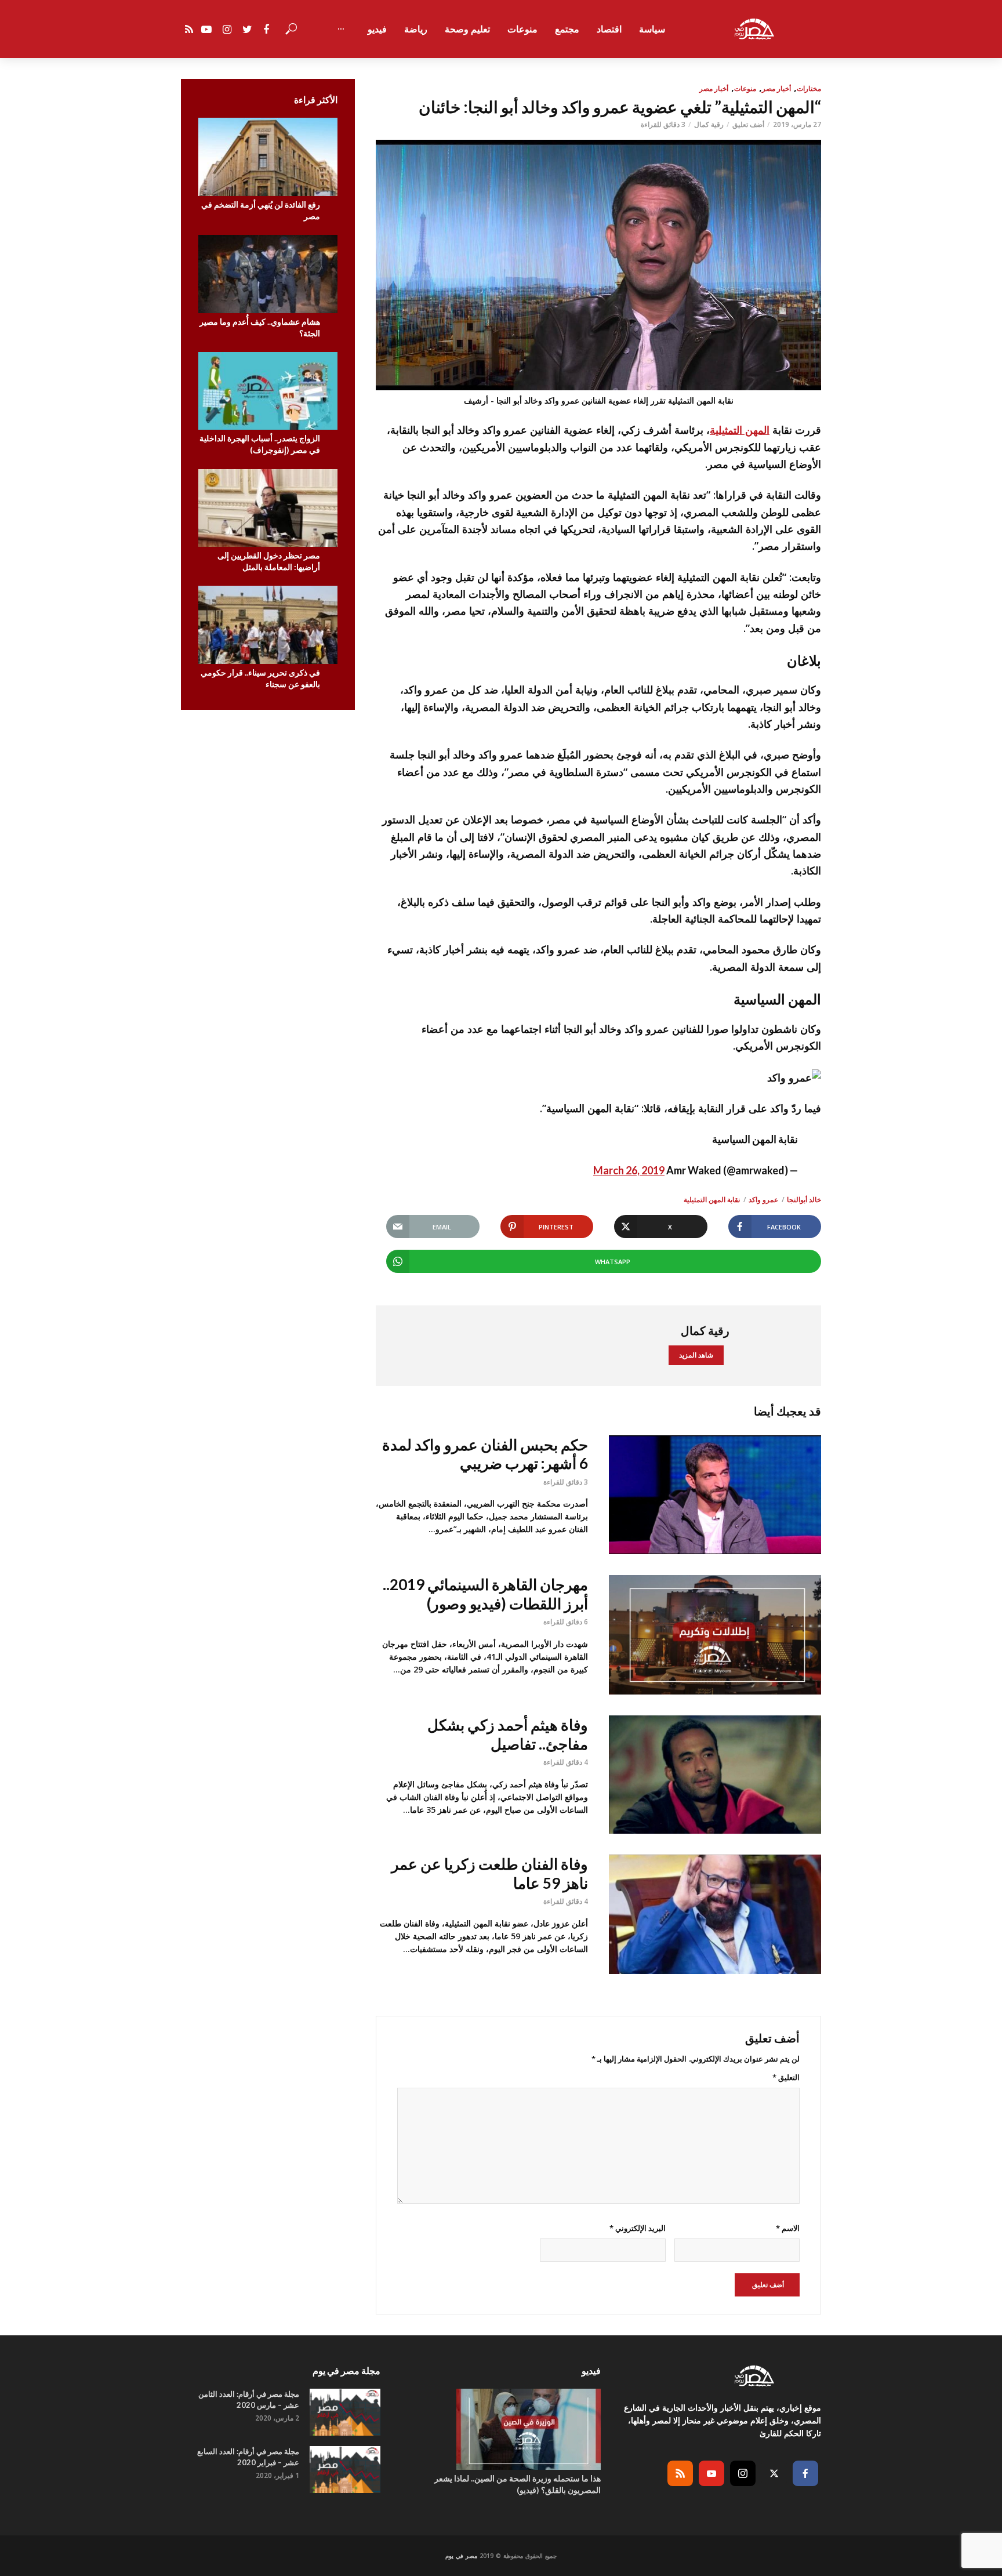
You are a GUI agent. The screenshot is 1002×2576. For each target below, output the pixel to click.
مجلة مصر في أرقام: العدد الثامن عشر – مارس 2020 (249, 2399)
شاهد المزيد (696, 1355)
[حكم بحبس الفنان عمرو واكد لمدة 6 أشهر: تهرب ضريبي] (715, 1495)
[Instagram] (743, 2473)
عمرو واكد (763, 1200)
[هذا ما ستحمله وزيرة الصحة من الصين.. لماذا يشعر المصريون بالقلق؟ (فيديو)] (501, 2429)
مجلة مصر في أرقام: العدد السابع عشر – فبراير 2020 (248, 2457)
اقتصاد (609, 29)
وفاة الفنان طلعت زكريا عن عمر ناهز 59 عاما (490, 1873)
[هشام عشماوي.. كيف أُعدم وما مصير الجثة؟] (268, 274)
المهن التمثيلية (740, 430)
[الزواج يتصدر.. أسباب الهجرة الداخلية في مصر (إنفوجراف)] (268, 391)
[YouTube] (711, 2473)
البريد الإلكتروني (637, 2228)
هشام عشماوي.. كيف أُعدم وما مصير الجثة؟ (260, 327)
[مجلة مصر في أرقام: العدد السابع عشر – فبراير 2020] (345, 2470)
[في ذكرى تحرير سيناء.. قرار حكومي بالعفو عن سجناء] (268, 625)
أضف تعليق (748, 124)
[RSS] (680, 2473)
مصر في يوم (461, 2556)
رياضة (416, 29)
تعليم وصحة (467, 29)
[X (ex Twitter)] (774, 2473)
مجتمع (567, 29)
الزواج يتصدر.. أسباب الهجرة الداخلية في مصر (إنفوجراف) (260, 444)
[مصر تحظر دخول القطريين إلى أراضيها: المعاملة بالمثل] (268, 508)
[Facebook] (805, 2473)
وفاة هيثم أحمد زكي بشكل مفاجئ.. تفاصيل (508, 1734)
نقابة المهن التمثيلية (712, 1200)
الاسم (788, 2228)
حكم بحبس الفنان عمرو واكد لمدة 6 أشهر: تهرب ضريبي (485, 1454)
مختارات (809, 88)
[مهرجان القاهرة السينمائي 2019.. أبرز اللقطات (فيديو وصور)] (715, 1635)
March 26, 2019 (629, 1170)
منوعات (522, 29)
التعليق (786, 2077)
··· (341, 29)
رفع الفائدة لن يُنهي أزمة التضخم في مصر (261, 210)
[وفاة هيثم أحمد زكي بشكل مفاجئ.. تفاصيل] (715, 1775)
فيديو (377, 29)
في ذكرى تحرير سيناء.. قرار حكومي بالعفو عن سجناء (260, 678)
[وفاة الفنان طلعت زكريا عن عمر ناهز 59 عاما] (715, 1914)
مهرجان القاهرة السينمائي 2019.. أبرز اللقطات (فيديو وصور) (485, 1594)
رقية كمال (709, 124)
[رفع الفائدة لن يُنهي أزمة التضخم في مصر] (268, 157)
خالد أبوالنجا (804, 1200)
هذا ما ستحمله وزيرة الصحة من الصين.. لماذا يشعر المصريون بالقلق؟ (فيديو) (518, 2484)
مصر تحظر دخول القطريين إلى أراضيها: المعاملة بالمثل (269, 561)
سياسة (652, 29)
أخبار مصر (776, 88)
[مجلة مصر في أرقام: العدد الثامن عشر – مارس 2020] (345, 2412)
